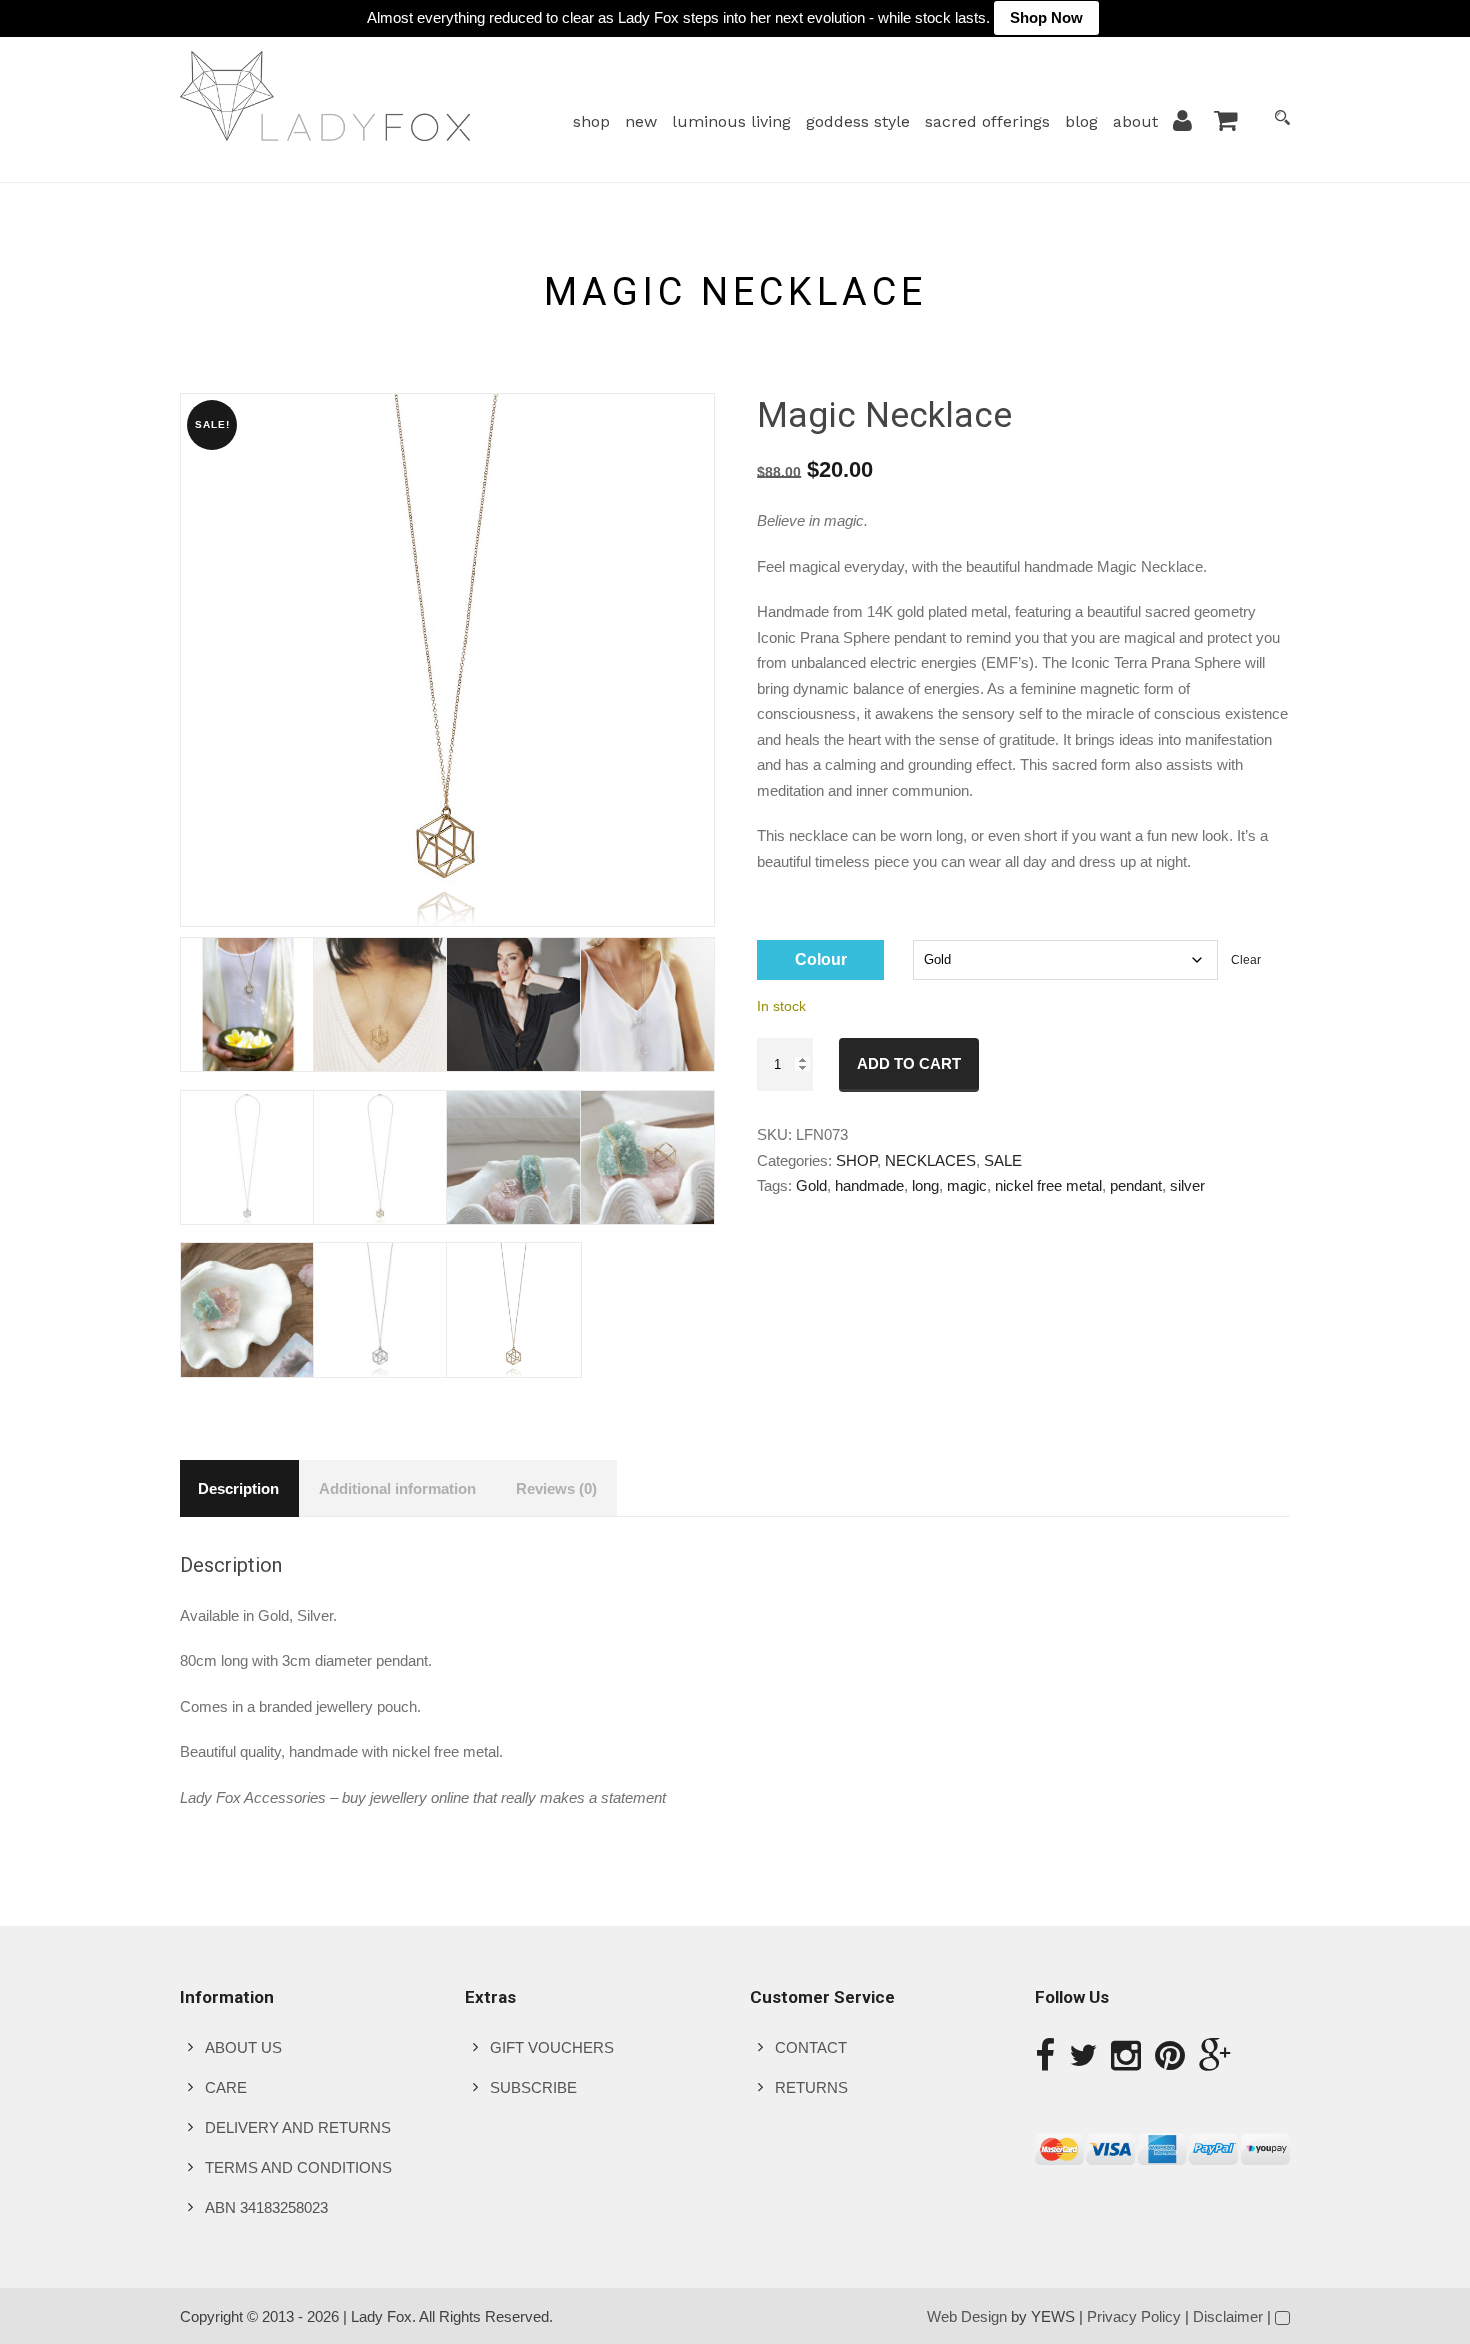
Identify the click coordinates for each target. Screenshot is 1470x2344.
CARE (226, 2087)
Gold (811, 1185)
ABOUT (1135, 121)
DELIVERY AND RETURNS (298, 2127)
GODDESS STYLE (858, 121)
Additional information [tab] (397, 1488)
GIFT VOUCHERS (552, 2047)
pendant (1136, 1185)
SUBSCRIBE (533, 2087)
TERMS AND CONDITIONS (298, 2167)
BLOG (1081, 121)
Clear (1246, 960)
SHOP (591, 121)
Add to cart (909, 1063)
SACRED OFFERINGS (987, 121)
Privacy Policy (1134, 2316)
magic (967, 1185)
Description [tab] (238, 1488)
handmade (869, 1185)
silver (1187, 1185)
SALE (1003, 1160)
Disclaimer (1228, 2316)
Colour (821, 959)
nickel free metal (1048, 1185)
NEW (641, 121)
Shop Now (1046, 17)
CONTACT (811, 2047)
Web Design (967, 2316)
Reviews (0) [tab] (556, 1488)
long (925, 1185)
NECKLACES (930, 1160)
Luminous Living (731, 121)
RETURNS (811, 2087)
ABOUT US (243, 2047)
